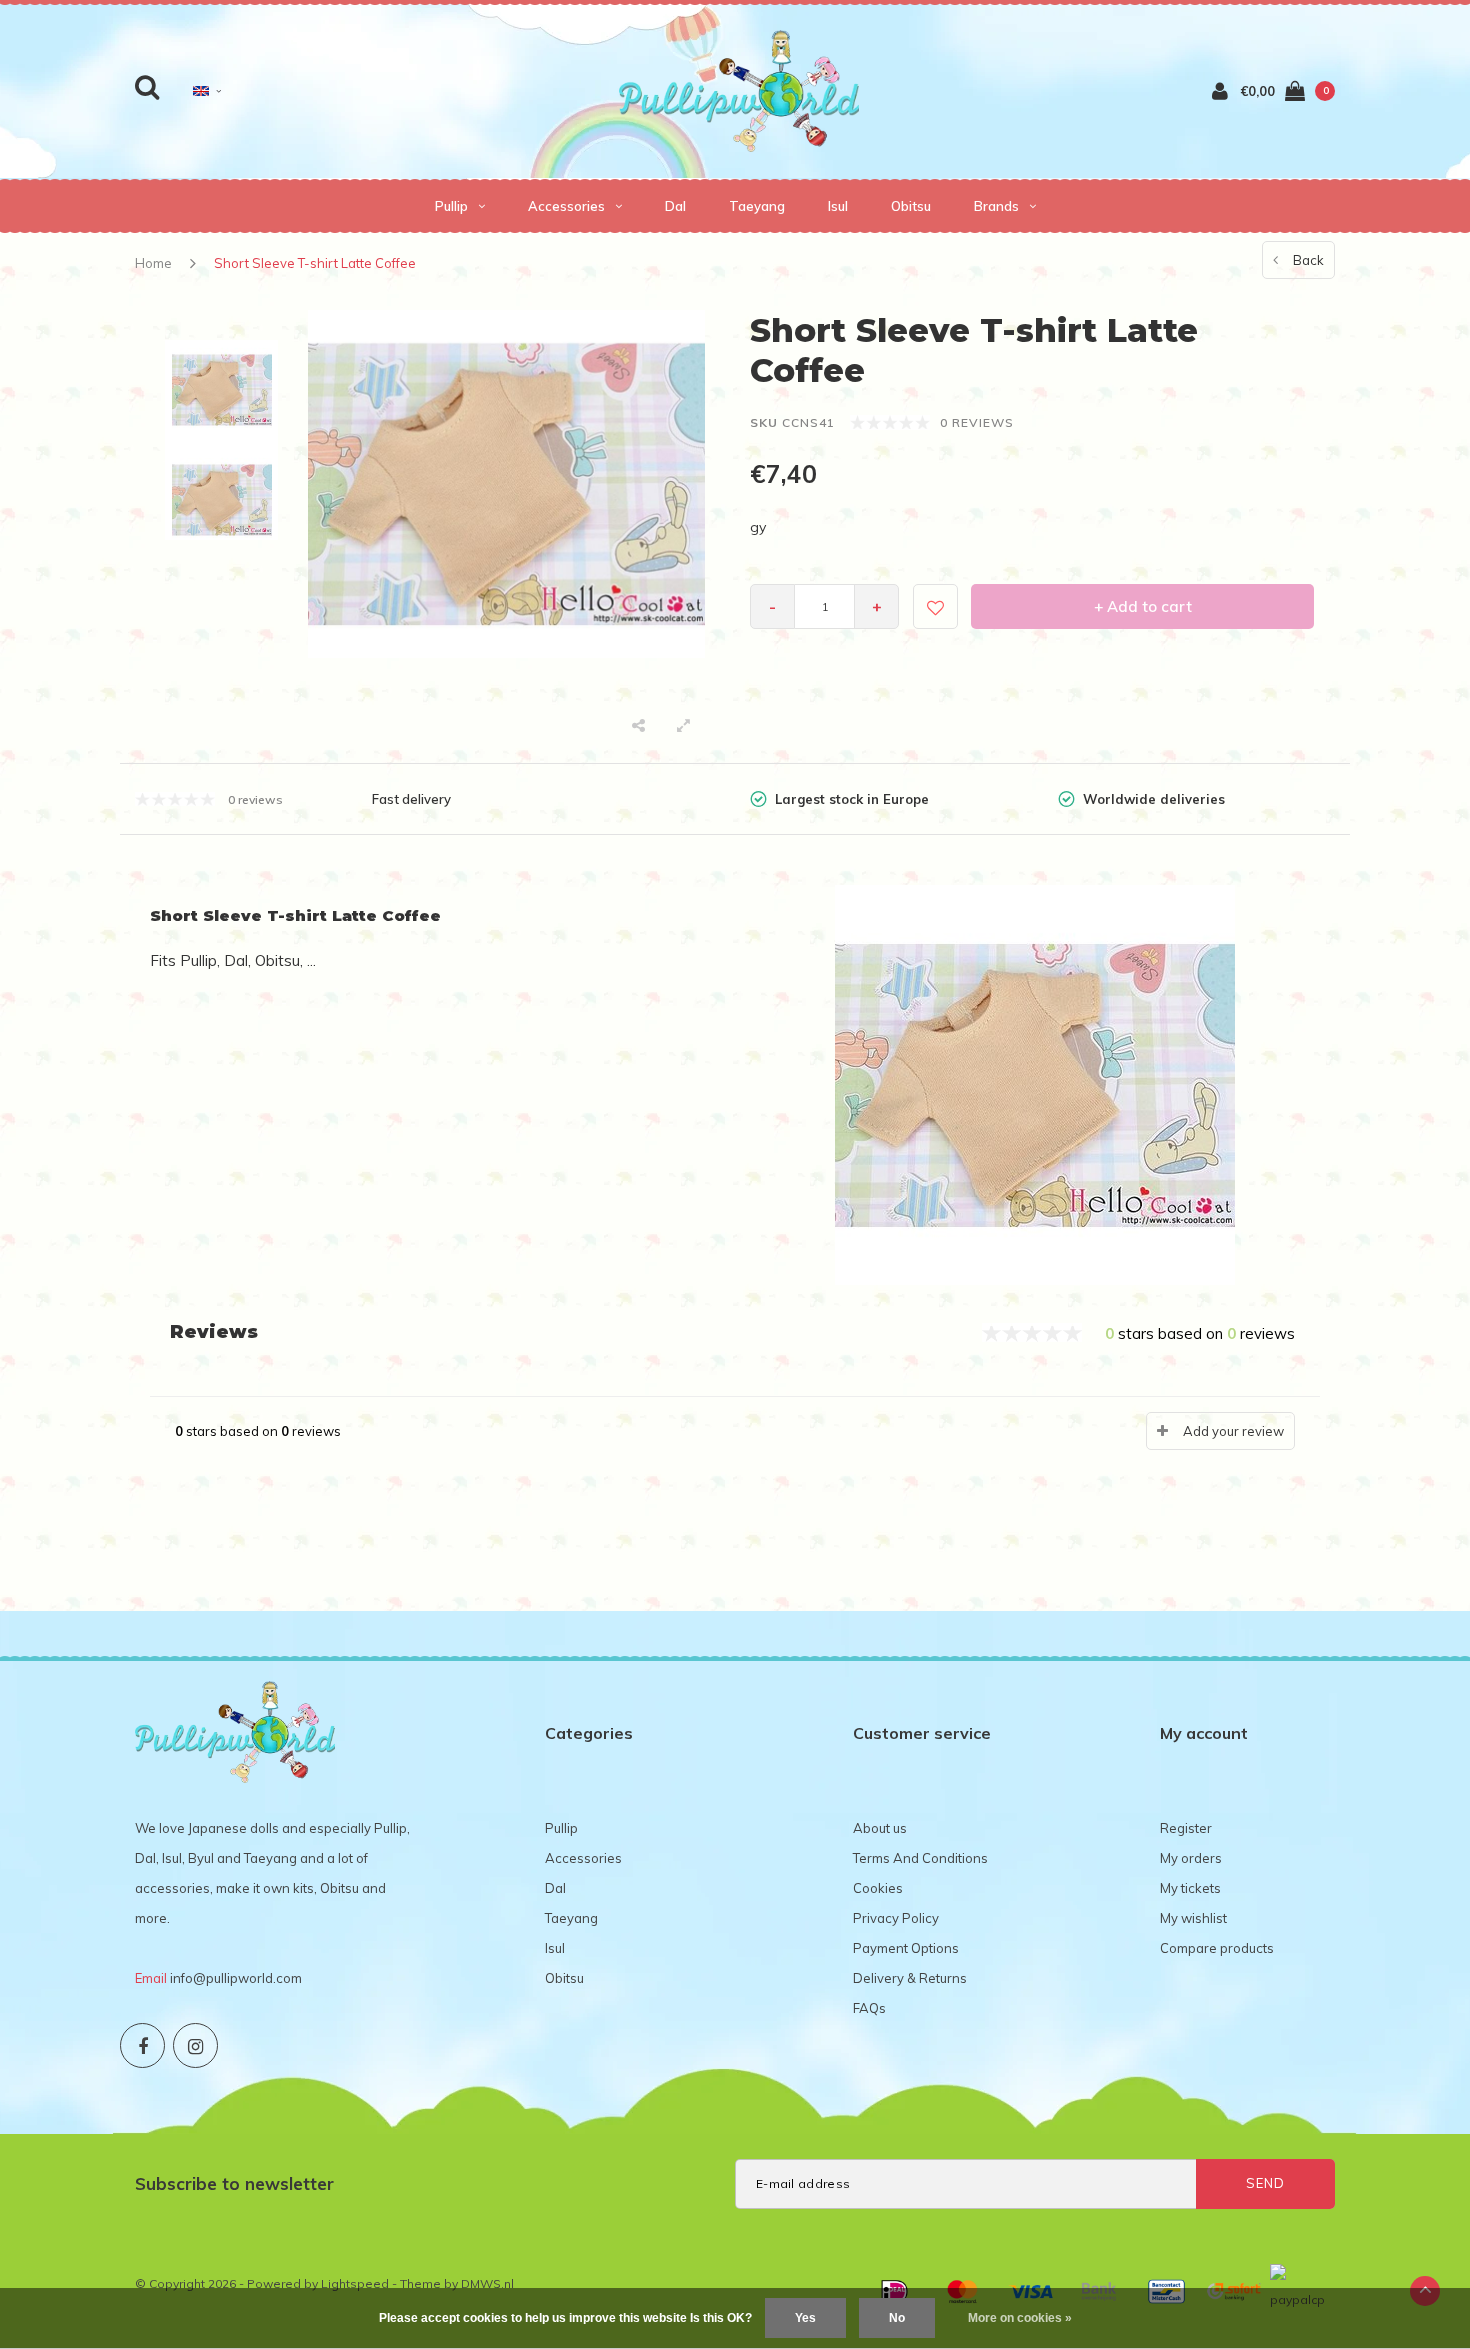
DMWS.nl (487, 2283)
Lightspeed (355, 2283)
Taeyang (757, 206)
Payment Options (906, 1948)
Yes (805, 2318)
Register (1186, 1828)
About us (880, 1828)
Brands (996, 206)
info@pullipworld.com (236, 1978)
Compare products (1217, 1948)
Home (153, 263)
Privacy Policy (896, 1918)
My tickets (1190, 1888)
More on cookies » (1020, 2318)
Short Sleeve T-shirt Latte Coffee (315, 263)
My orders (1191, 1858)
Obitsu (911, 206)
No (897, 2318)
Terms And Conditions (920, 1858)
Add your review (1233, 1431)
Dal (675, 206)
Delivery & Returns (910, 1978)
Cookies (878, 1888)
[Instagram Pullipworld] (195, 2045)
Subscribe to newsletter (234, 2183)
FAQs (869, 2008)
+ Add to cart (1143, 606)
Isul (838, 206)
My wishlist (1193, 1918)
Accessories (566, 206)
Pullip (451, 206)
